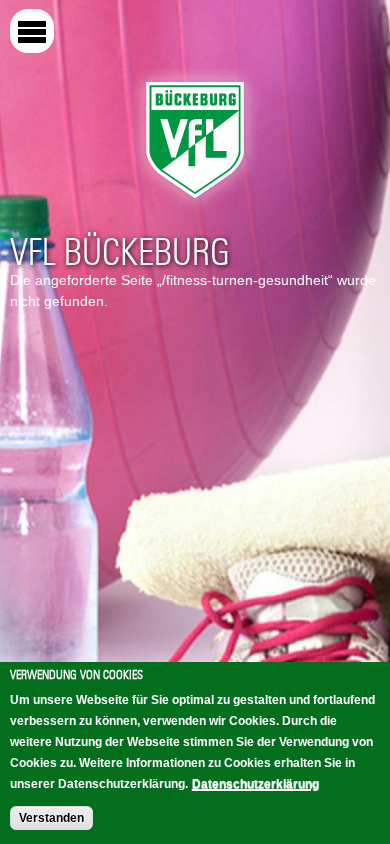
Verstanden (51, 818)
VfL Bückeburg (120, 252)
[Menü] (32, 31)
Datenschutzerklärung (255, 784)
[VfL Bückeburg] (195, 203)
